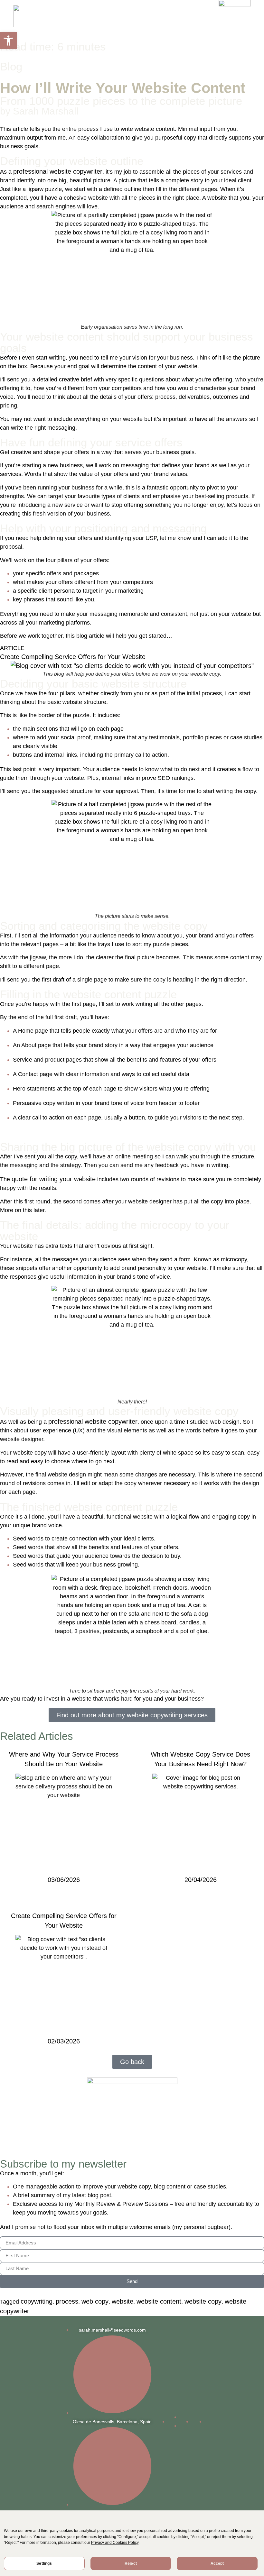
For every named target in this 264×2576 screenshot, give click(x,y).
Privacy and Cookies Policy (115, 2543)
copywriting (37, 2301)
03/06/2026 (64, 1880)
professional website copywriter (58, 171)
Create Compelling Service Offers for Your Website (73, 657)
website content (159, 2301)
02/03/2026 (64, 2041)
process (67, 2301)
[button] (8, 41)
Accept (217, 2563)
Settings (44, 2563)
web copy (95, 2301)
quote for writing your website (54, 1179)
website (123, 2301)
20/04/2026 (201, 1880)
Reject (131, 2563)
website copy (203, 2301)
